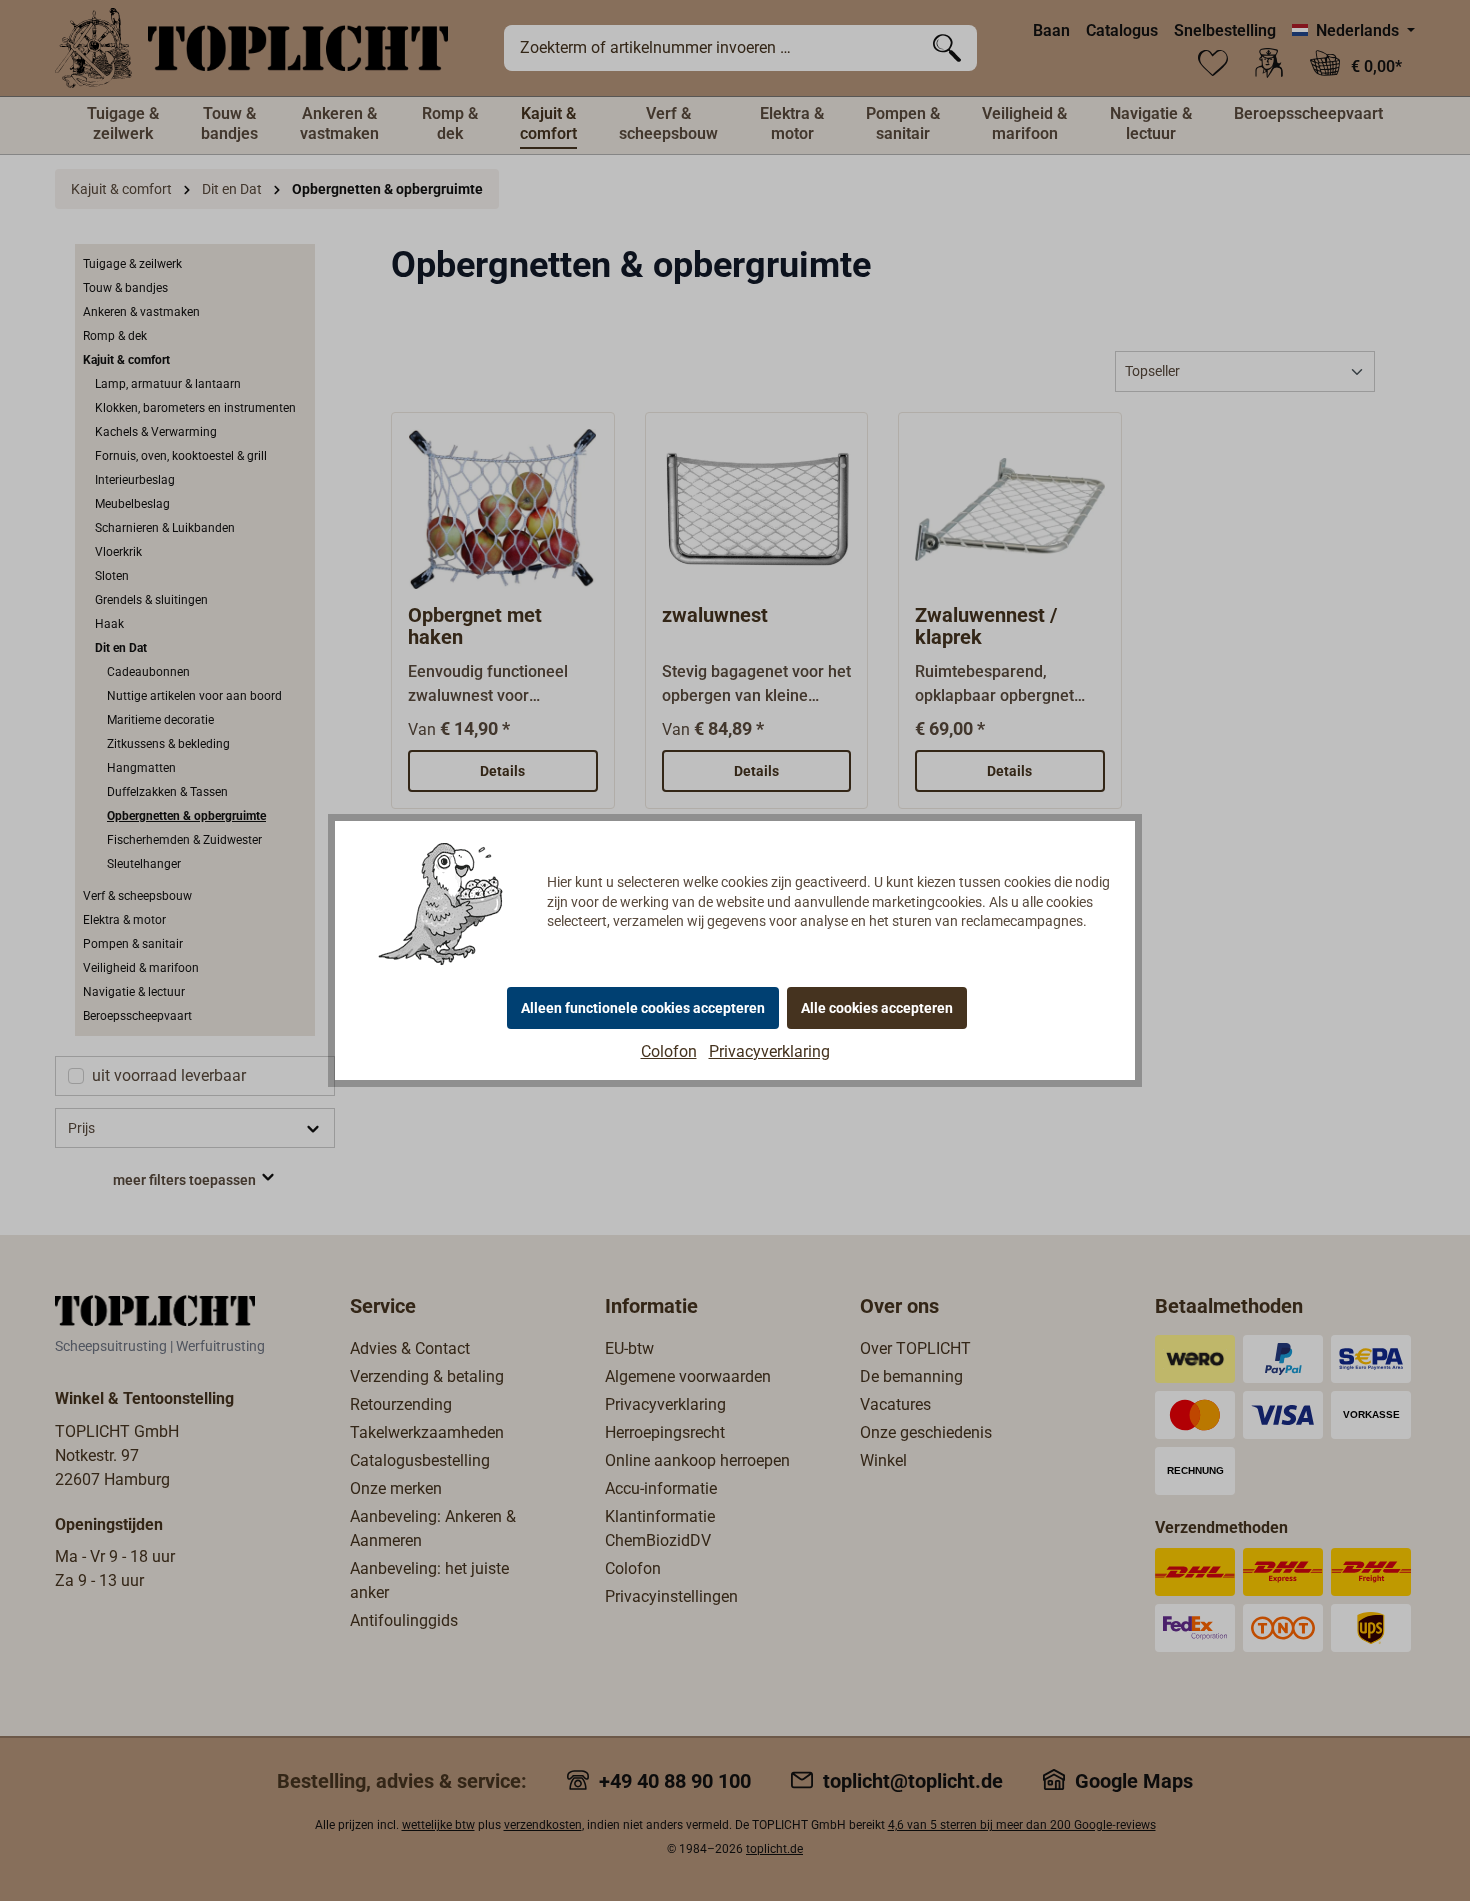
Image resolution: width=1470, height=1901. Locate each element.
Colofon (669, 1051)
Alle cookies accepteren (877, 1008)
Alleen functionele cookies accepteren (643, 1008)
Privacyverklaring (769, 1051)
